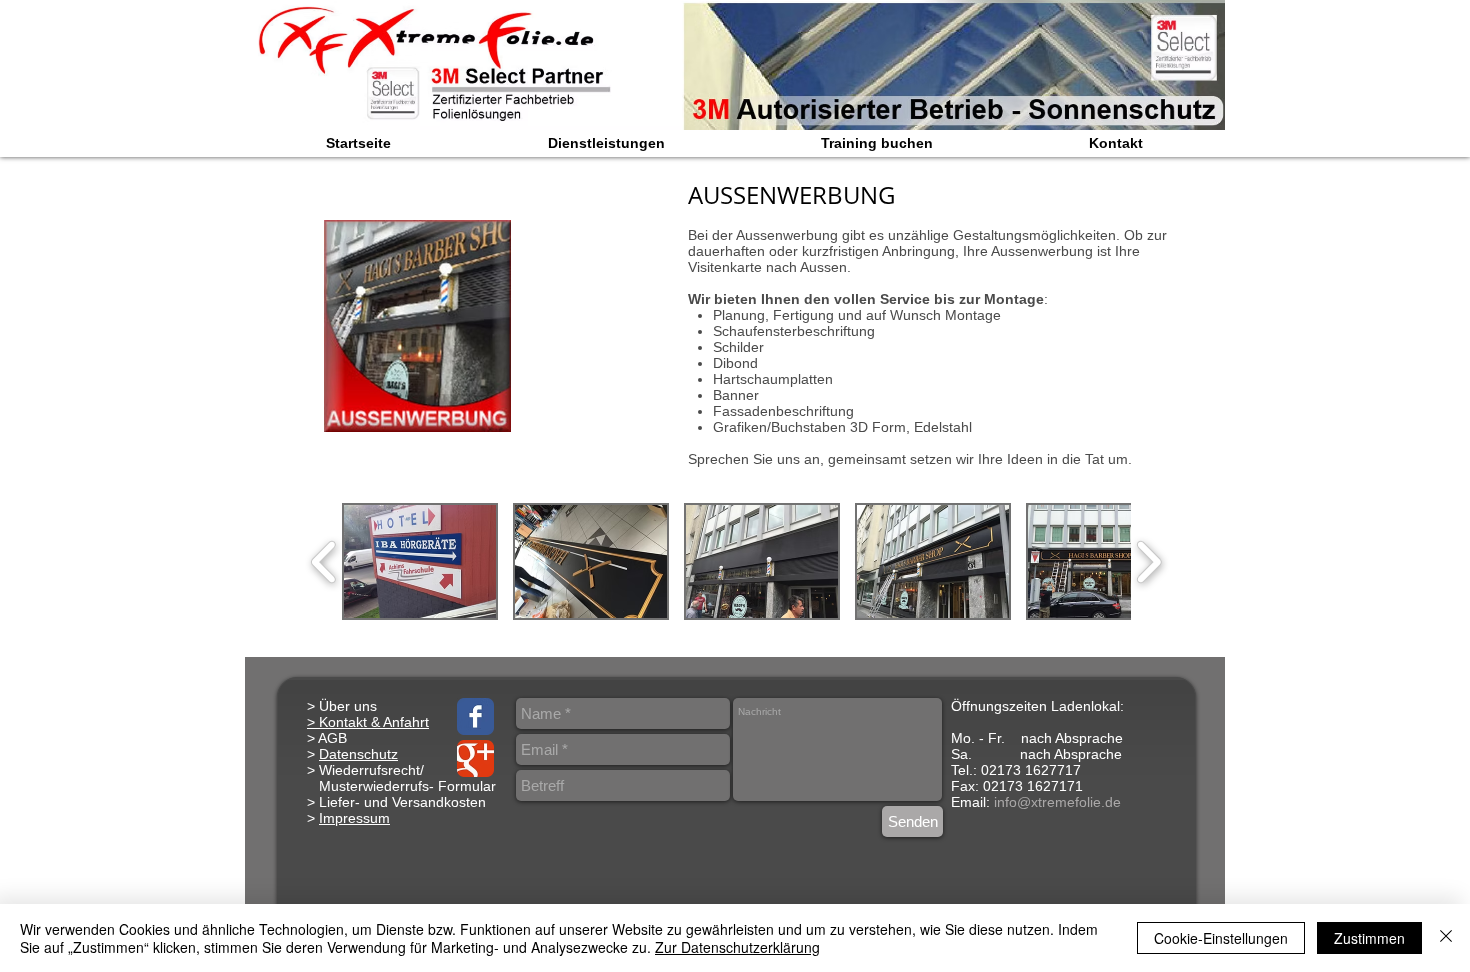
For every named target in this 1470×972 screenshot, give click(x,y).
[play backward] (324, 561)
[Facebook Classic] (475, 716)
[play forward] (1148, 561)
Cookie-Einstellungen (1221, 938)
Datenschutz (358, 754)
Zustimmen (1369, 938)
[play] (1183, 112)
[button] (420, 561)
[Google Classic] (475, 758)
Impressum (354, 818)
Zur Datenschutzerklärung (737, 947)
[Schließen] (1446, 938)
